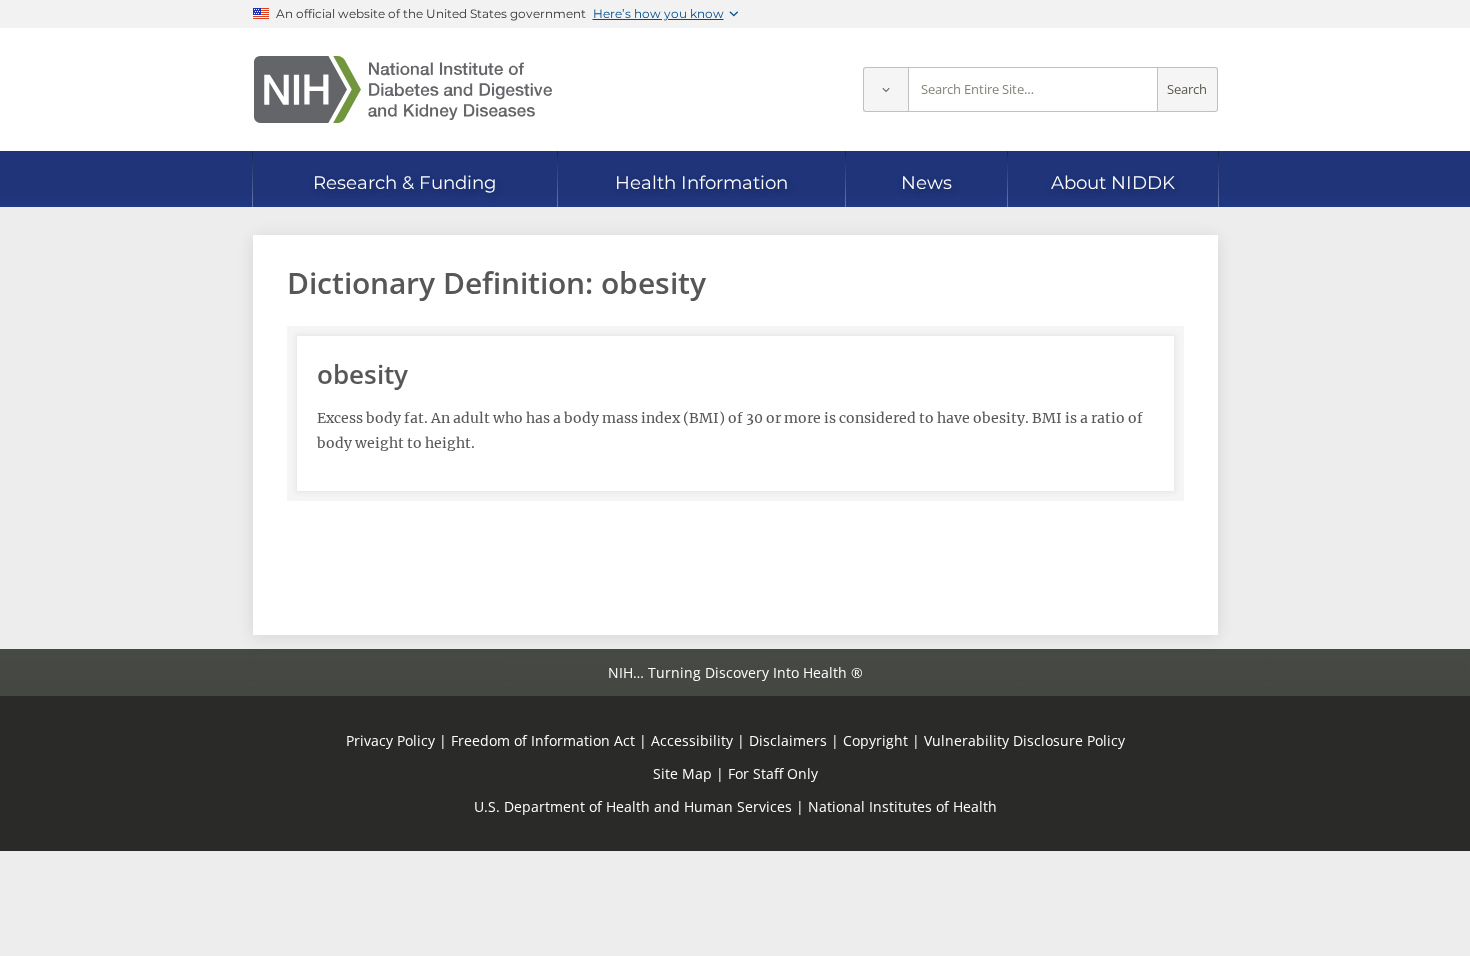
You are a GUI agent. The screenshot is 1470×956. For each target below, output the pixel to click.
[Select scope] (885, 89)
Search (1187, 89)
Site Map (682, 773)
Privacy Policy (390, 740)
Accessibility (692, 740)
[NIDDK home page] (403, 89)
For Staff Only (773, 773)
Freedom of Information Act (543, 740)
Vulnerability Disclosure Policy (1024, 740)
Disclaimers (788, 740)
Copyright (875, 740)
